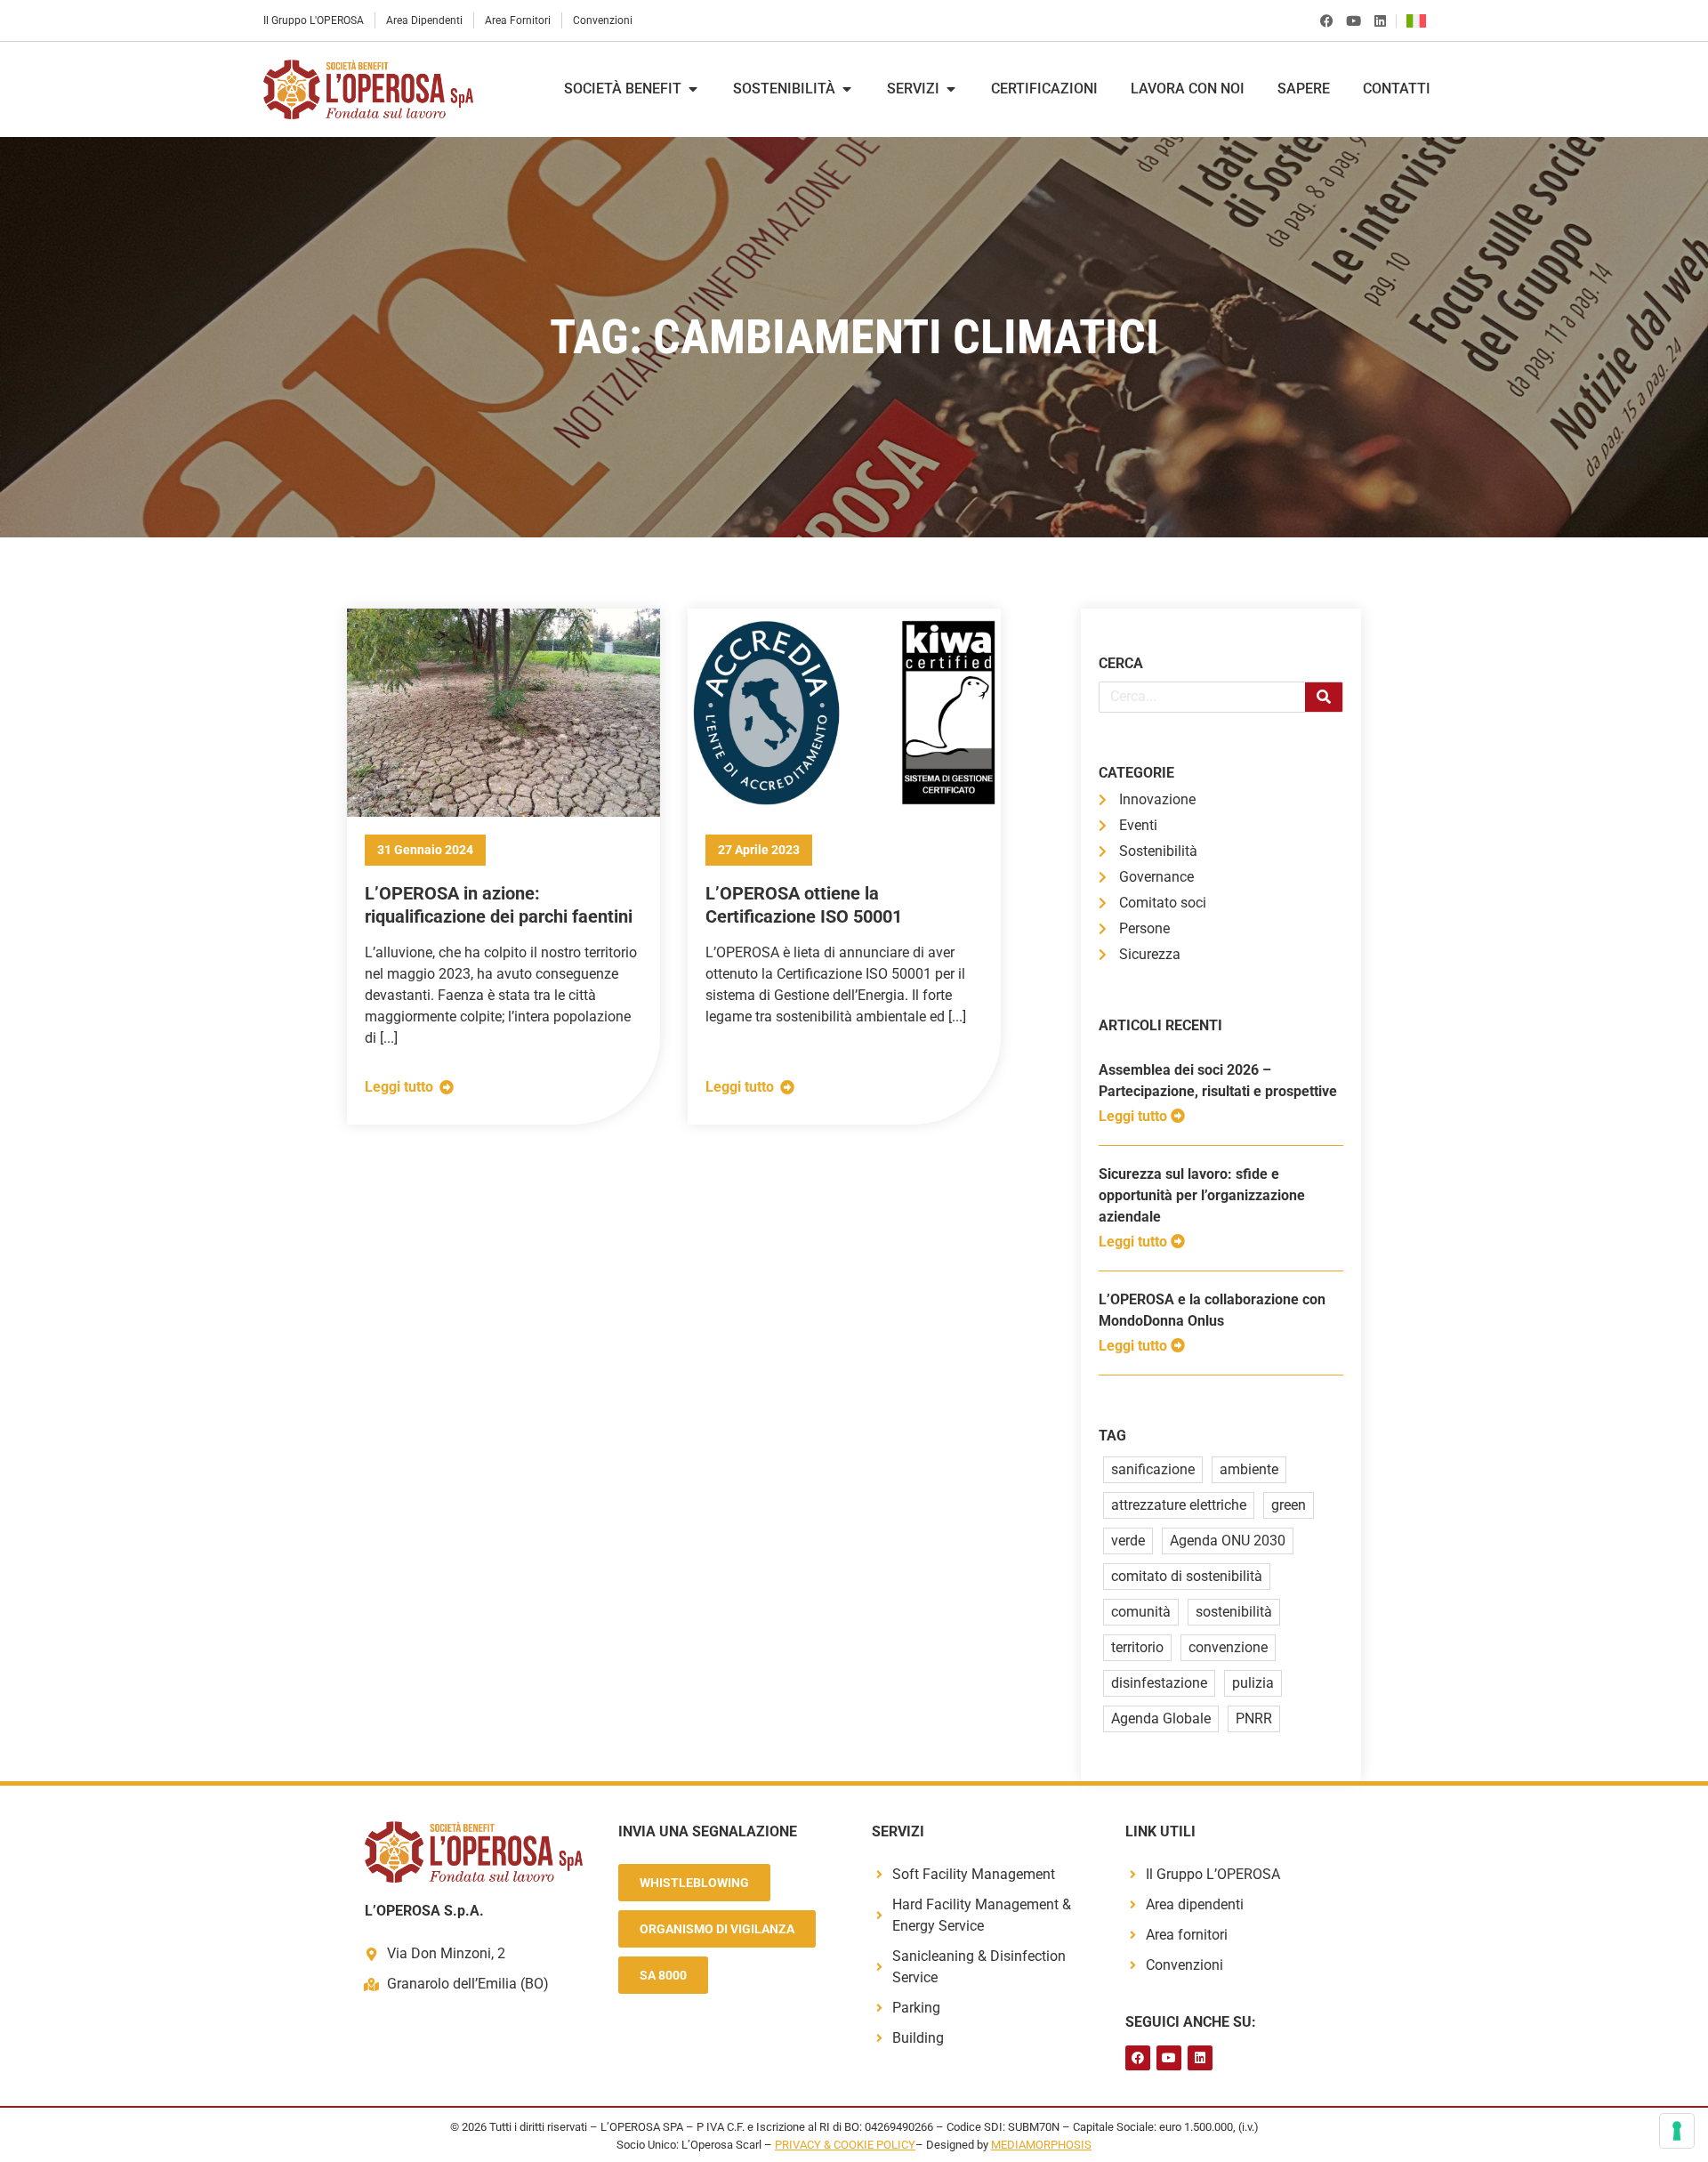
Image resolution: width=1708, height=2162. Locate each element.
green (1289, 1505)
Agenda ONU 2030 (1228, 1541)
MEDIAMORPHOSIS (1041, 2145)
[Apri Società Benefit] (693, 89)
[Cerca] (1324, 697)
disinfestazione (1159, 1683)
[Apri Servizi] (951, 89)
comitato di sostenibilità (1187, 1576)
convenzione (1228, 1647)
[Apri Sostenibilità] (847, 89)
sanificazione (1153, 1469)
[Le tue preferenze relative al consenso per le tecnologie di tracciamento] (1677, 2131)
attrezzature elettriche (1179, 1505)
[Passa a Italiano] (1421, 20)
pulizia (1253, 1683)
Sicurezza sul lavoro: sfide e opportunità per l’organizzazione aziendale (1202, 1195)
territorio (1137, 1647)
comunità (1141, 1612)
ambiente (1249, 1469)
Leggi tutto (1135, 1116)
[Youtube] (1354, 21)
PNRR (1254, 1718)
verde (1128, 1541)
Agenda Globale (1161, 1718)
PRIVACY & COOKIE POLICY (845, 2145)
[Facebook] (1327, 21)
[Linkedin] (1380, 21)
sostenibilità (1234, 1612)
